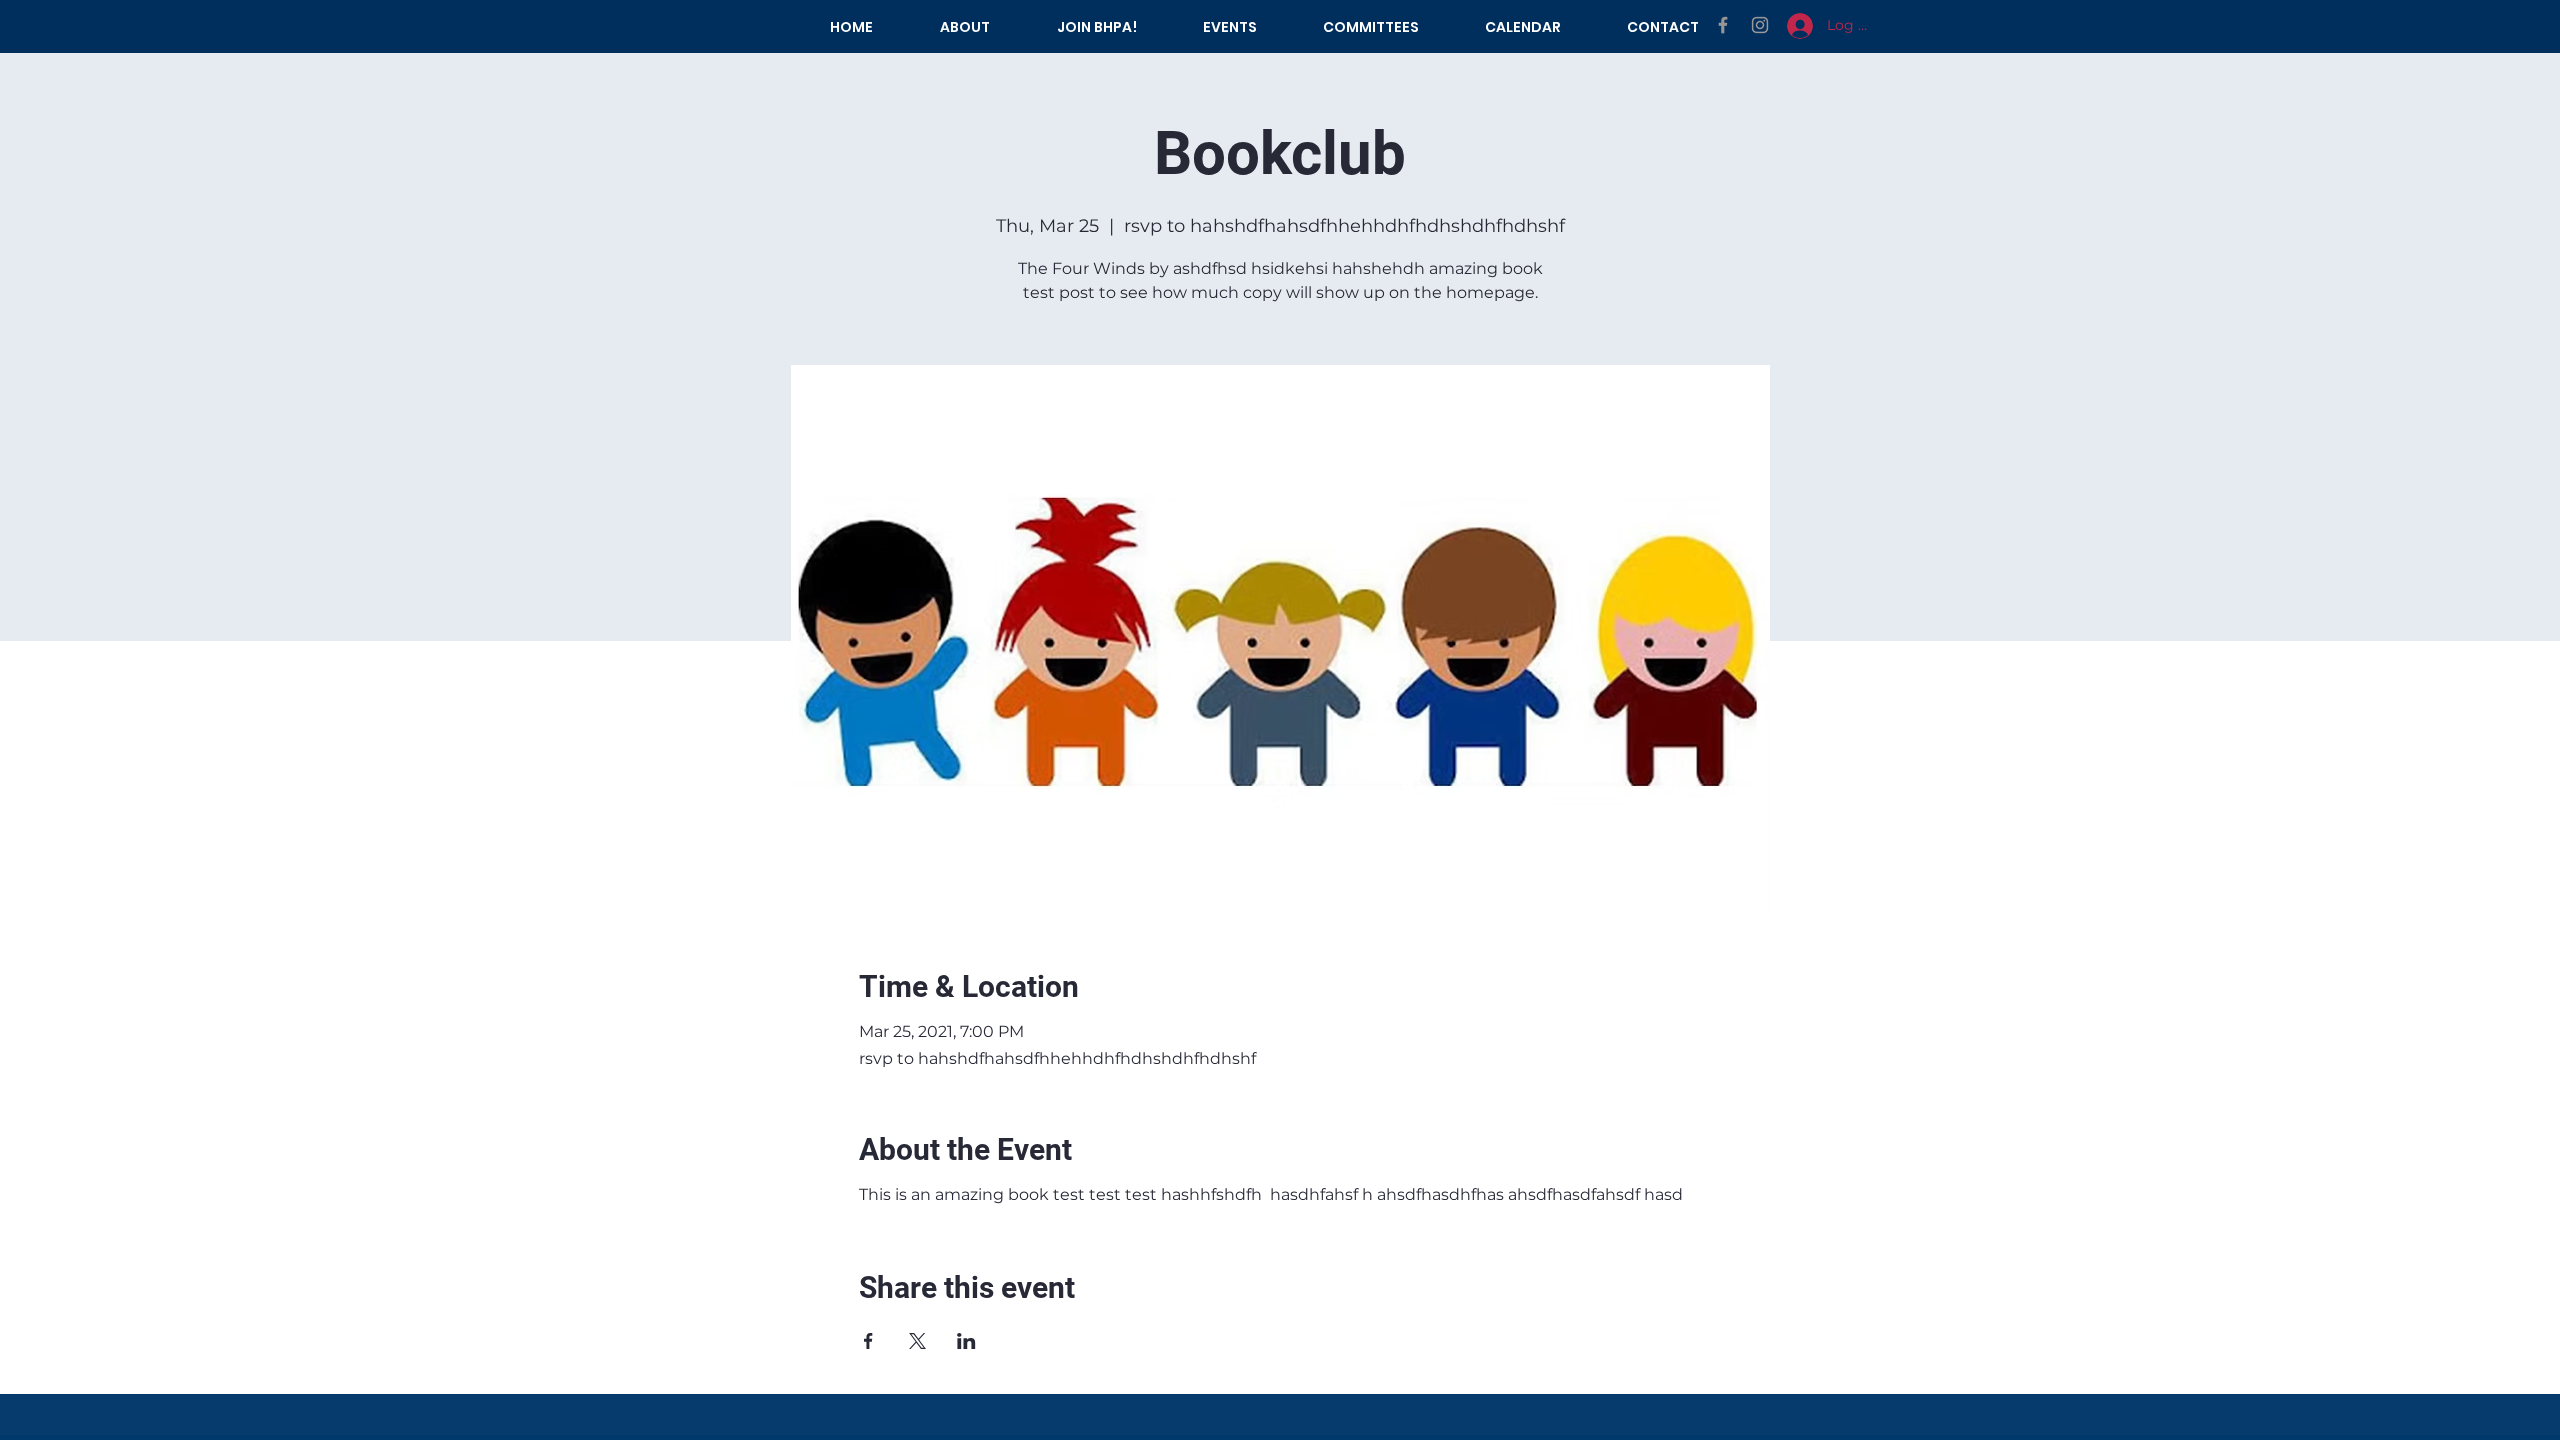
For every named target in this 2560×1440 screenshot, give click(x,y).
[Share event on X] (917, 1341)
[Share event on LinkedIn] (966, 1341)
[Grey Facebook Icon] (1723, 25)
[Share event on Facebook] (868, 1341)
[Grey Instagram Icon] (1760, 25)
